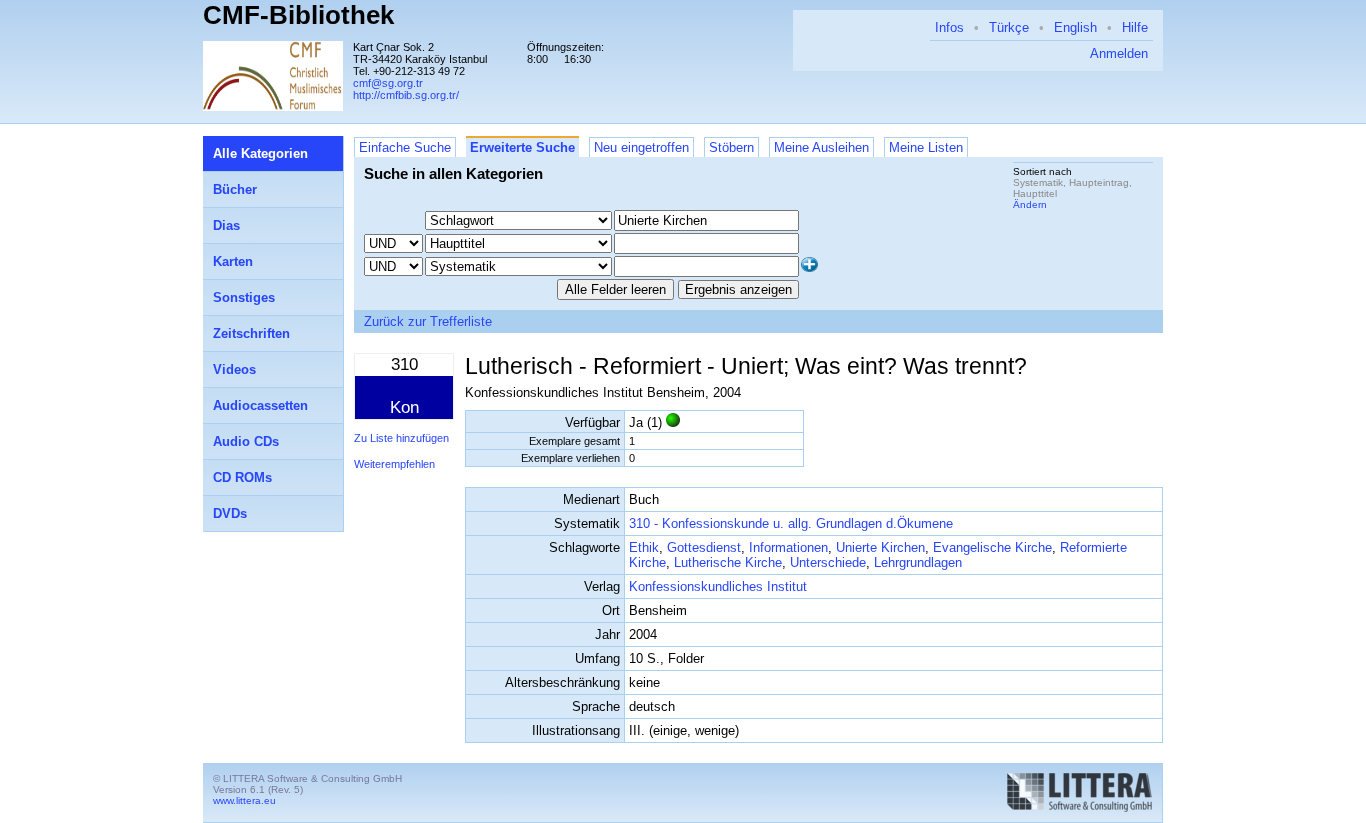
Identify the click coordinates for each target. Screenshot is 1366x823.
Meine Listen (926, 147)
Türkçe (1009, 27)
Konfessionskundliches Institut (718, 586)
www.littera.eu (244, 800)
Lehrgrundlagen (918, 562)
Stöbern (731, 147)
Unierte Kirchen (880, 547)
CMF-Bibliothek (298, 15)
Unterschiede (828, 562)
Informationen (788, 547)
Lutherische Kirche (728, 562)
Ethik (644, 547)
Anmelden (1119, 53)
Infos (949, 27)
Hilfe (1135, 27)
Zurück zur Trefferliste (428, 321)
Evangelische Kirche (992, 547)
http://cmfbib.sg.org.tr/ (406, 95)
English (1075, 27)
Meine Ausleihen (821, 147)
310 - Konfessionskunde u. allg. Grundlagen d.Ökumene (791, 523)
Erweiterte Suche (522, 147)
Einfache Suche (405, 147)
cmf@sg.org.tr (388, 83)
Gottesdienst (704, 547)
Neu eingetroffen (641, 147)
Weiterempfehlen (394, 464)
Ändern (1030, 204)
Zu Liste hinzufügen (401, 438)
